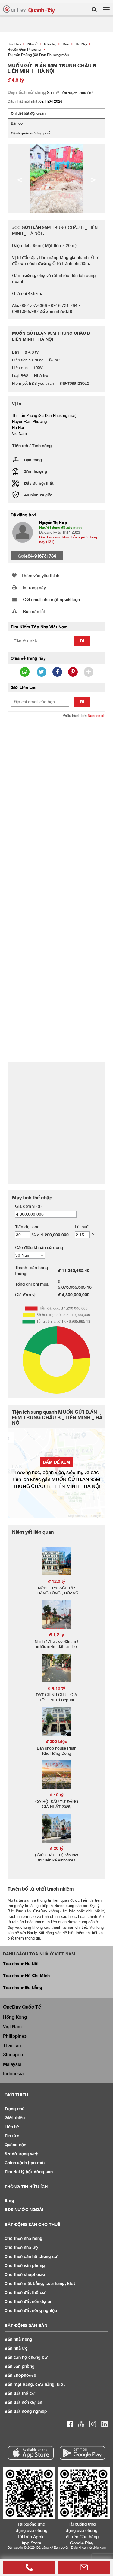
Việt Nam (12, 2026)
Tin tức (12, 2136)
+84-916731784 (41, 556)
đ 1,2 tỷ (57, 1634)
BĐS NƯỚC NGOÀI (24, 2209)
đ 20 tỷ (57, 1848)
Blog (9, 2200)
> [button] (93, 179)
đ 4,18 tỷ (57, 1688)
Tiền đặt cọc (27, 1227)
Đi (82, 641)
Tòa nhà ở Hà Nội (21, 1963)
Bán (18, 2339)
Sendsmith (97, 716)
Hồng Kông (15, 2017)
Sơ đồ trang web (22, 2154)
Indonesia (13, 2073)
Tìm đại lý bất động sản (29, 2172)
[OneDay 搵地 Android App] (82, 2453)
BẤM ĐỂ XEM (56, 1462)
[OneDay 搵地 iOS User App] (31, 2453)
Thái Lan (12, 2045)
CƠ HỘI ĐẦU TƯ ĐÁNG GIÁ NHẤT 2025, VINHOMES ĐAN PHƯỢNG (57, 1809)
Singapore (14, 2054)
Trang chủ (15, 2109)
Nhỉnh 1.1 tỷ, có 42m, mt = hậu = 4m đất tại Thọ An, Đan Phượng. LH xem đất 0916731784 (56, 1649)
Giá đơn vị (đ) (28, 1206)
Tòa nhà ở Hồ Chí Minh (26, 1975)
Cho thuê (24, 2238)
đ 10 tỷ (57, 1795)
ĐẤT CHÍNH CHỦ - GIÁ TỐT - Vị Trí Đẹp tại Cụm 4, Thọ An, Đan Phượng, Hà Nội (56, 1702)
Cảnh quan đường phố (30, 133)
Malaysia (12, 2064)
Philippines (15, 2036)
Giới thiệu (15, 2118)
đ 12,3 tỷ (57, 1581)
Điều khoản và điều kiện (88, 2547)
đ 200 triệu (56, 1741)
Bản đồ (17, 123)
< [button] (20, 179)
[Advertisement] (56, 781)
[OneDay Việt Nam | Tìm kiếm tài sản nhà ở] (29, 9)
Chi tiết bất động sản (28, 113)
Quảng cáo (16, 2145)
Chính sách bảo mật (25, 2163)
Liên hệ (12, 2127)
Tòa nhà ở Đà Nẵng (23, 1987)
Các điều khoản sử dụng (39, 1247)
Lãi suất (82, 1227)
